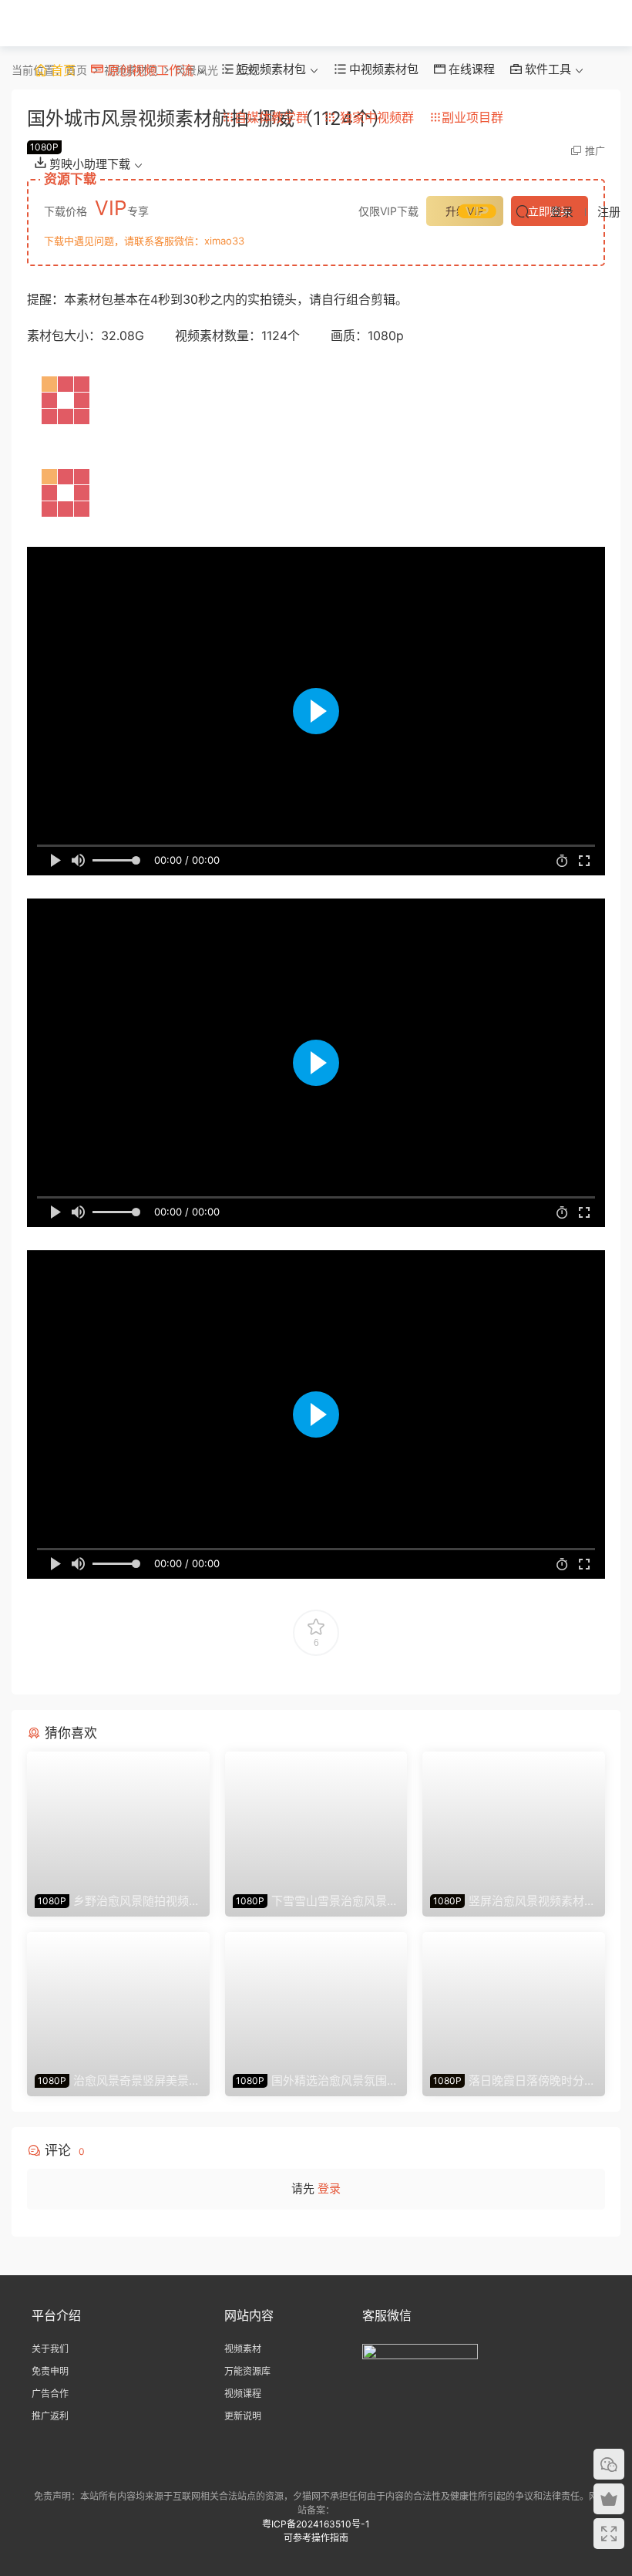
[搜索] (523, 211)
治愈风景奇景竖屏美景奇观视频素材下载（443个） (118, 2081)
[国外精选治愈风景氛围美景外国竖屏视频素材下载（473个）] (316, 1999)
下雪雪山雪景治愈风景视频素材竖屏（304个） (316, 1901)
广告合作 (50, 2394)
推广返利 (50, 2416)
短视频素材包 (270, 69)
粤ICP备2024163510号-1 (316, 2524)
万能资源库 (247, 2371)
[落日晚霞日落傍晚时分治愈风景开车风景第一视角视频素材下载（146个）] (514, 1999)
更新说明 (243, 2416)
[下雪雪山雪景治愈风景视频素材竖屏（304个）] (316, 1819)
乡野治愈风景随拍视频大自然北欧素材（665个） (118, 1901)
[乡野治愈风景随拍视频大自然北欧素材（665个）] (118, 1819)
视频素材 (243, 2349)
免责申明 (50, 2371)
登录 (329, 2188)
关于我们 (50, 2349)
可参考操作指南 (316, 2538)
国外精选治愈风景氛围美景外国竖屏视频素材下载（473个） (316, 2081)
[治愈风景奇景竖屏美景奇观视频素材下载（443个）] (118, 1999)
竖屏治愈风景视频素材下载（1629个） (513, 1901)
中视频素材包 (382, 69)
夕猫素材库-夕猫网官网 (35, 23)
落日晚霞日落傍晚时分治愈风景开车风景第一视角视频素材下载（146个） (513, 2081)
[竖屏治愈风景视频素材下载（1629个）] (514, 1819)
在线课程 (470, 69)
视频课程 (243, 2394)
